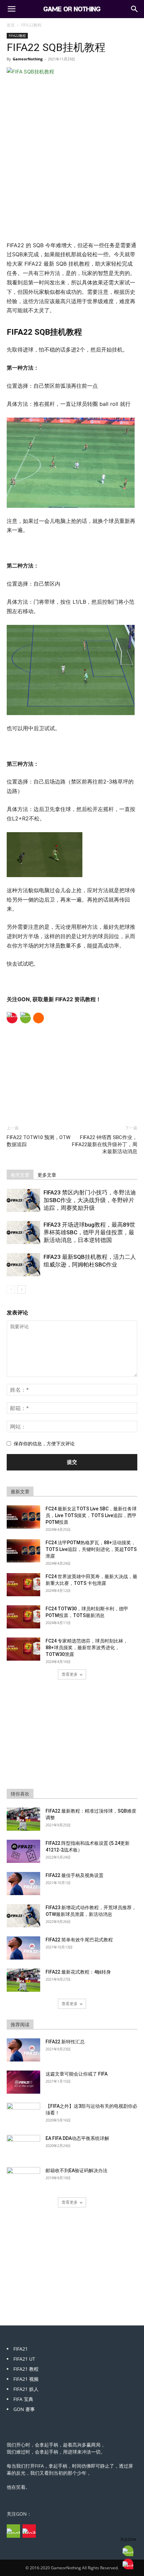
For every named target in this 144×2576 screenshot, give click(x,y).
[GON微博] (29, 2531)
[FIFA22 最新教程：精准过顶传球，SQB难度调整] (23, 1819)
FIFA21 (21, 2349)
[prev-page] (11, 1290)
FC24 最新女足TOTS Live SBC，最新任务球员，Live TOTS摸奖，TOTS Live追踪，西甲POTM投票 (91, 1515)
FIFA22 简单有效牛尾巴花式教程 (79, 1940)
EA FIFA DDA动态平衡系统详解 (77, 2138)
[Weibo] (12, 1018)
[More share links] (39, 1018)
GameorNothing (28, 59)
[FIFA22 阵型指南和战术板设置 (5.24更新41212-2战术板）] (23, 1851)
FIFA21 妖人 (26, 2389)
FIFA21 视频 (26, 2379)
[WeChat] (25, 1018)
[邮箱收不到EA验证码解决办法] (23, 2179)
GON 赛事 (24, 2409)
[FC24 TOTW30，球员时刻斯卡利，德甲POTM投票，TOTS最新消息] (23, 1617)
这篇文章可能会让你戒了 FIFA (77, 2074)
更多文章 (47, 1175)
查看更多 (70, 1674)
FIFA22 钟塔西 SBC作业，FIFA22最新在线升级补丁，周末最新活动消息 (105, 1144)
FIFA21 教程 (26, 2369)
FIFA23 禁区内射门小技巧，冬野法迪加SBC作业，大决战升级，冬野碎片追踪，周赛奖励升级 (90, 1200)
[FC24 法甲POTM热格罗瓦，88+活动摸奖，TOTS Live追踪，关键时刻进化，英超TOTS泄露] (23, 1551)
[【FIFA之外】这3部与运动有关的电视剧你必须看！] (23, 2114)
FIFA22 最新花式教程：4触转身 (78, 1972)
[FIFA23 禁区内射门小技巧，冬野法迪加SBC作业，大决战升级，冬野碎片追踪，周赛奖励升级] (23, 1200)
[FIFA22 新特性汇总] (23, 2050)
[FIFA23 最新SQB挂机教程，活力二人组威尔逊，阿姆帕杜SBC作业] (23, 1265)
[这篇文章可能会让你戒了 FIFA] (23, 2082)
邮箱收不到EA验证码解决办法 (77, 2170)
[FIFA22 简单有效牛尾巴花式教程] (23, 1948)
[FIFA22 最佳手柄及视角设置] (23, 1884)
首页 (11, 25)
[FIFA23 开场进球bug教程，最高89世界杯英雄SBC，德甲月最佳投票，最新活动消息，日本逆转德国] (23, 1232)
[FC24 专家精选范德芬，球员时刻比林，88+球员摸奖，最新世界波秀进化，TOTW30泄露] (23, 1649)
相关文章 (20, 1175)
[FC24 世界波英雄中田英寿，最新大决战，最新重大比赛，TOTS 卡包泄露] (23, 1585)
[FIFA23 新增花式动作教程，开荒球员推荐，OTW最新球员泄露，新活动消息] (23, 1916)
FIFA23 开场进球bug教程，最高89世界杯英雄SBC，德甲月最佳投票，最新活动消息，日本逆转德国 (89, 1232)
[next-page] (22, 1290)
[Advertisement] (72, 192)
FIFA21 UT (24, 2359)
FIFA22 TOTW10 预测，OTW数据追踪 (39, 1141)
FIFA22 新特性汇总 (65, 2042)
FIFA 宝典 (23, 2399)
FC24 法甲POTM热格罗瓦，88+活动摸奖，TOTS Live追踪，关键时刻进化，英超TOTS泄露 (91, 1549)
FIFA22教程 (31, 25)
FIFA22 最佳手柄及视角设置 (75, 1875)
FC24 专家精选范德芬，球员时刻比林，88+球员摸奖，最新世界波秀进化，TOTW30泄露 (87, 1648)
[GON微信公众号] (13, 2531)
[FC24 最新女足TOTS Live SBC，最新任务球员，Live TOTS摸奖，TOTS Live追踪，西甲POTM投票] (23, 1517)
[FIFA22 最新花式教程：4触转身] (23, 1980)
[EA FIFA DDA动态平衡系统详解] (23, 2147)
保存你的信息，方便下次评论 (44, 1443)
